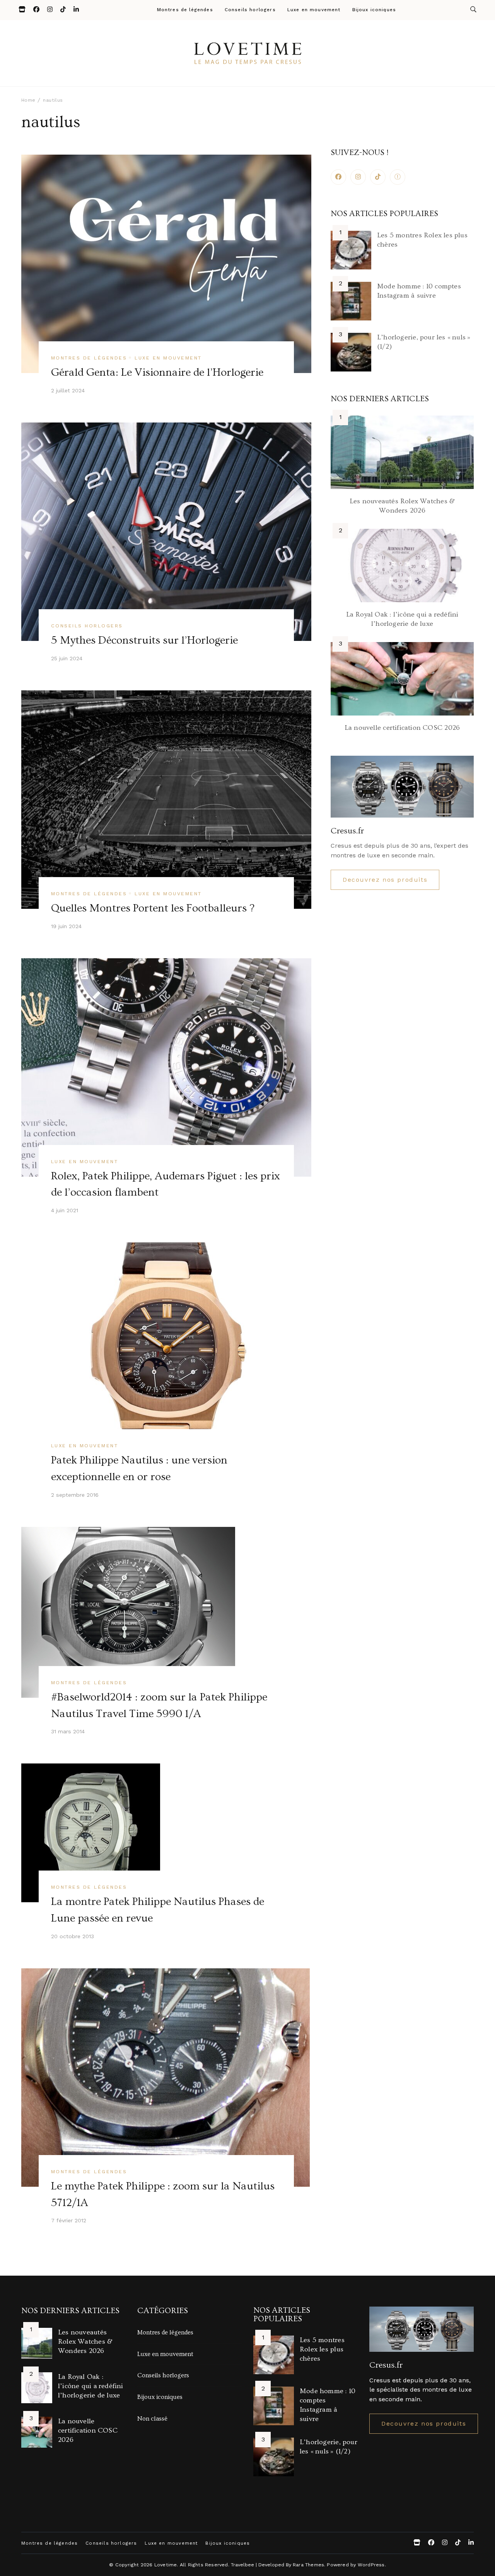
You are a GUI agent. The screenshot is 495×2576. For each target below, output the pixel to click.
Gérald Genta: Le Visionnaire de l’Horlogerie (157, 372)
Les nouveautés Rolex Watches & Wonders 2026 (85, 2342)
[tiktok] (378, 177)
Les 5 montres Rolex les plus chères (322, 2349)
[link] (398, 177)
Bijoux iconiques (374, 10)
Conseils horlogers (250, 10)
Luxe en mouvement (314, 10)
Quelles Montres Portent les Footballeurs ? (153, 908)
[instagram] (358, 177)
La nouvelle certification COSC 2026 (402, 728)
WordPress (371, 2565)
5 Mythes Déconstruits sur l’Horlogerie (144, 640)
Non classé (152, 2419)
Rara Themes (308, 2565)
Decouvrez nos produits (385, 880)
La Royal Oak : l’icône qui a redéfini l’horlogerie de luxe (91, 2386)
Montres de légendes (185, 10)
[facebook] (338, 177)
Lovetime (166, 2565)
